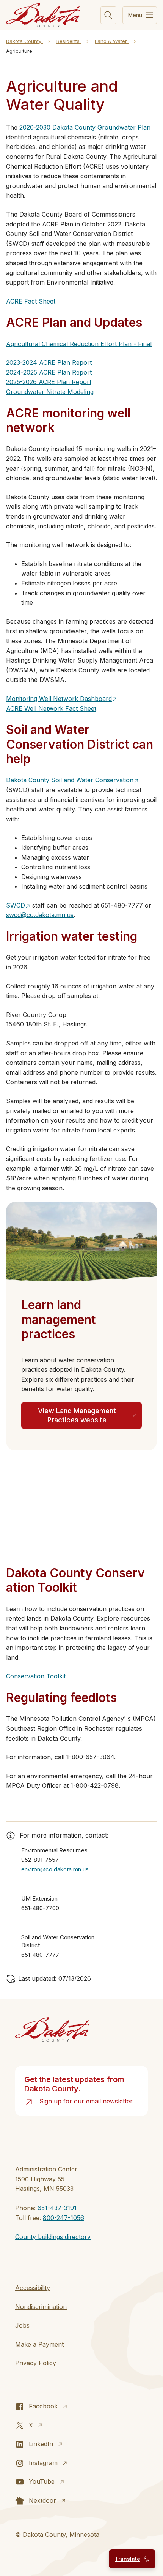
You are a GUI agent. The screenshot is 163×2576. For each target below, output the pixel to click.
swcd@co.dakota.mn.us (40, 915)
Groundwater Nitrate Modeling (50, 392)
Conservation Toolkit (36, 1676)
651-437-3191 (57, 2208)
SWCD (16, 905)
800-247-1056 (63, 2218)
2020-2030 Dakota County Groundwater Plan (85, 127)
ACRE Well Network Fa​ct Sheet (51, 708)
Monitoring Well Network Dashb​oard (59, 699)
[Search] (108, 15)
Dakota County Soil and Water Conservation (70, 780)
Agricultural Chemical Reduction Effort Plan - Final (79, 344)
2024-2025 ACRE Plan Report (49, 372)
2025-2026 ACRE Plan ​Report (49, 382)
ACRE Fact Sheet (31, 301)
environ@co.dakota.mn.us (55, 1869)
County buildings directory (53, 2237)
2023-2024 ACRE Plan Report (49, 362)
